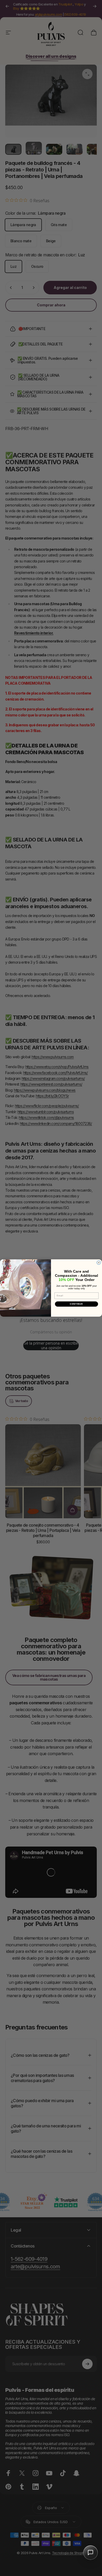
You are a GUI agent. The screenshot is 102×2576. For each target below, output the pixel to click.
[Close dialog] (99, 1263)
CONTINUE (76, 1304)
